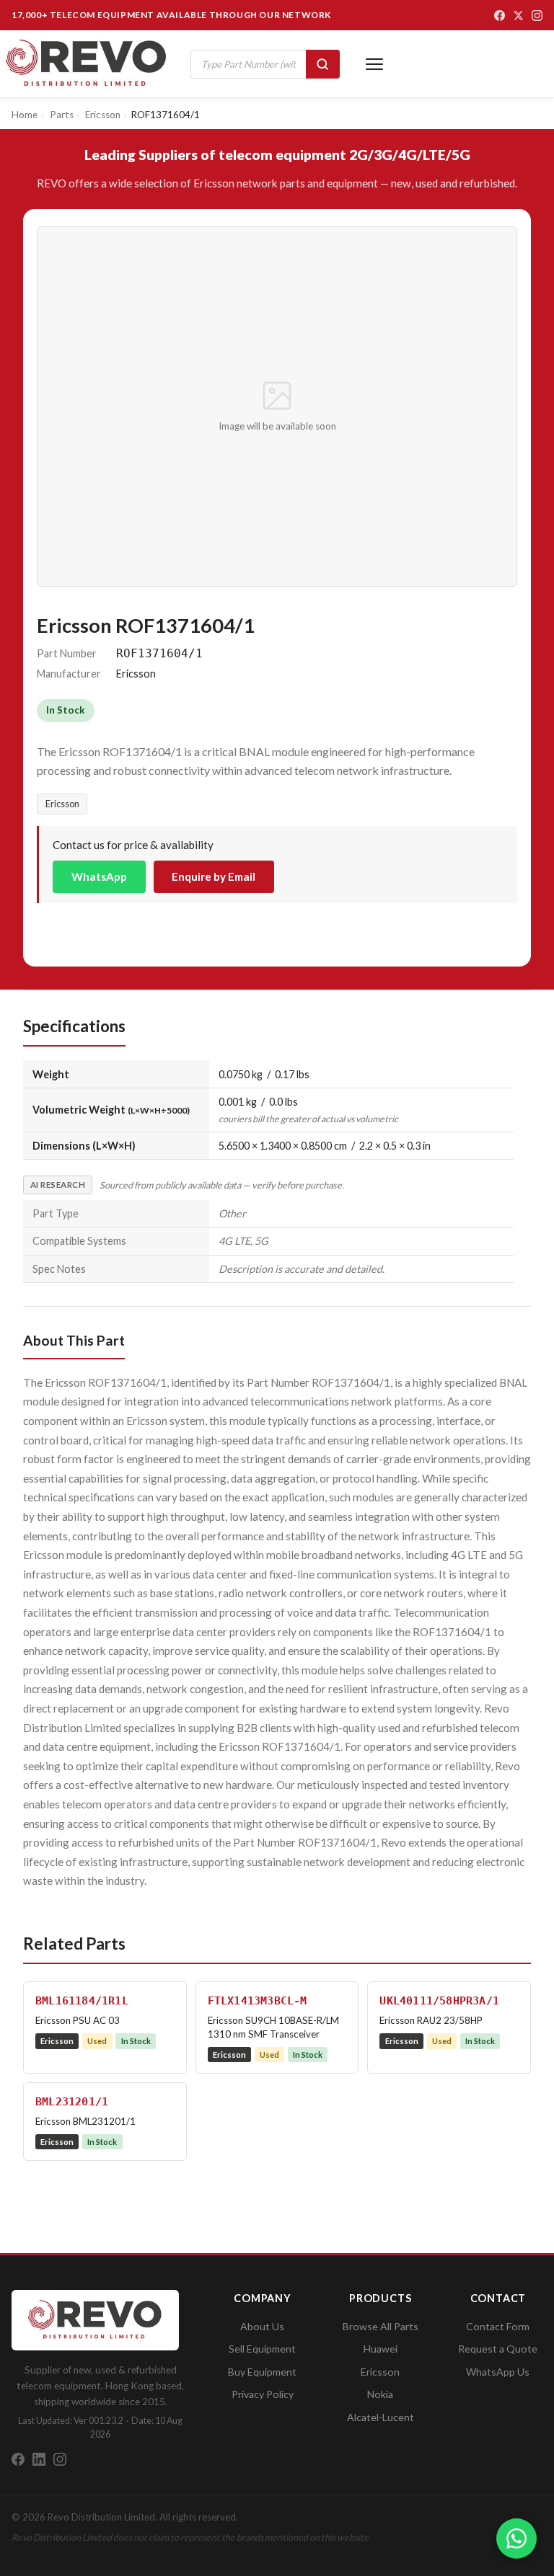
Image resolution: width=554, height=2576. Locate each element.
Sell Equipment (262, 2349)
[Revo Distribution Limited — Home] (87, 64)
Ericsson (62, 804)
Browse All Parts (381, 2326)
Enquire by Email (214, 876)
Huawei (381, 2349)
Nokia (380, 2394)
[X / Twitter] (518, 15)
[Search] (323, 64)
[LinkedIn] (39, 2459)
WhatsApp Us (498, 2372)
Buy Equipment (262, 2372)
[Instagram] (537, 15)
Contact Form (498, 2326)
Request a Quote (498, 2349)
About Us (262, 2326)
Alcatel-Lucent (381, 2417)
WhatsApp (99, 876)
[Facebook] (500, 15)
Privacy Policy (263, 2394)
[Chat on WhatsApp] (516, 2539)
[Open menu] (374, 64)
